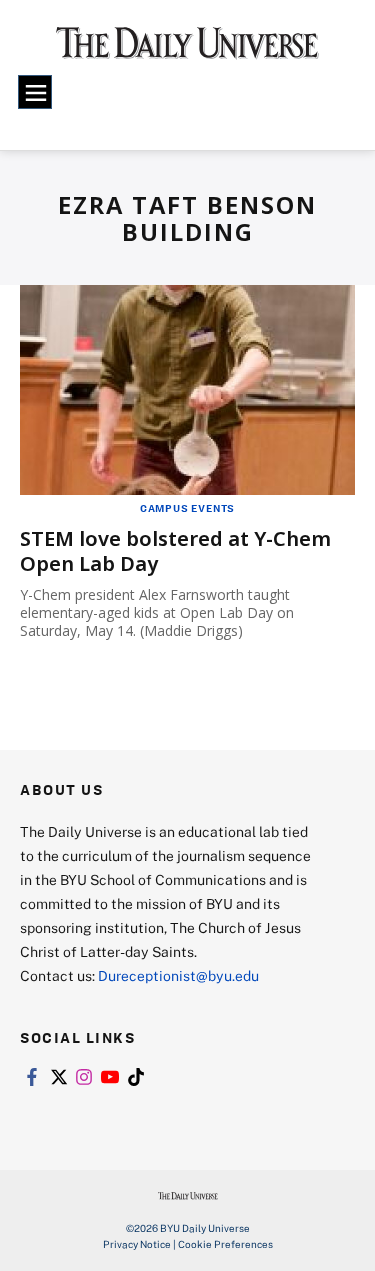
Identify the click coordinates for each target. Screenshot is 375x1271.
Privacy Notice (137, 1244)
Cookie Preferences (225, 1244)
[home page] (187, 50)
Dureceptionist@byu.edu (178, 975)
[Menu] (35, 92)
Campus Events (187, 508)
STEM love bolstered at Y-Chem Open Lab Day (175, 551)
